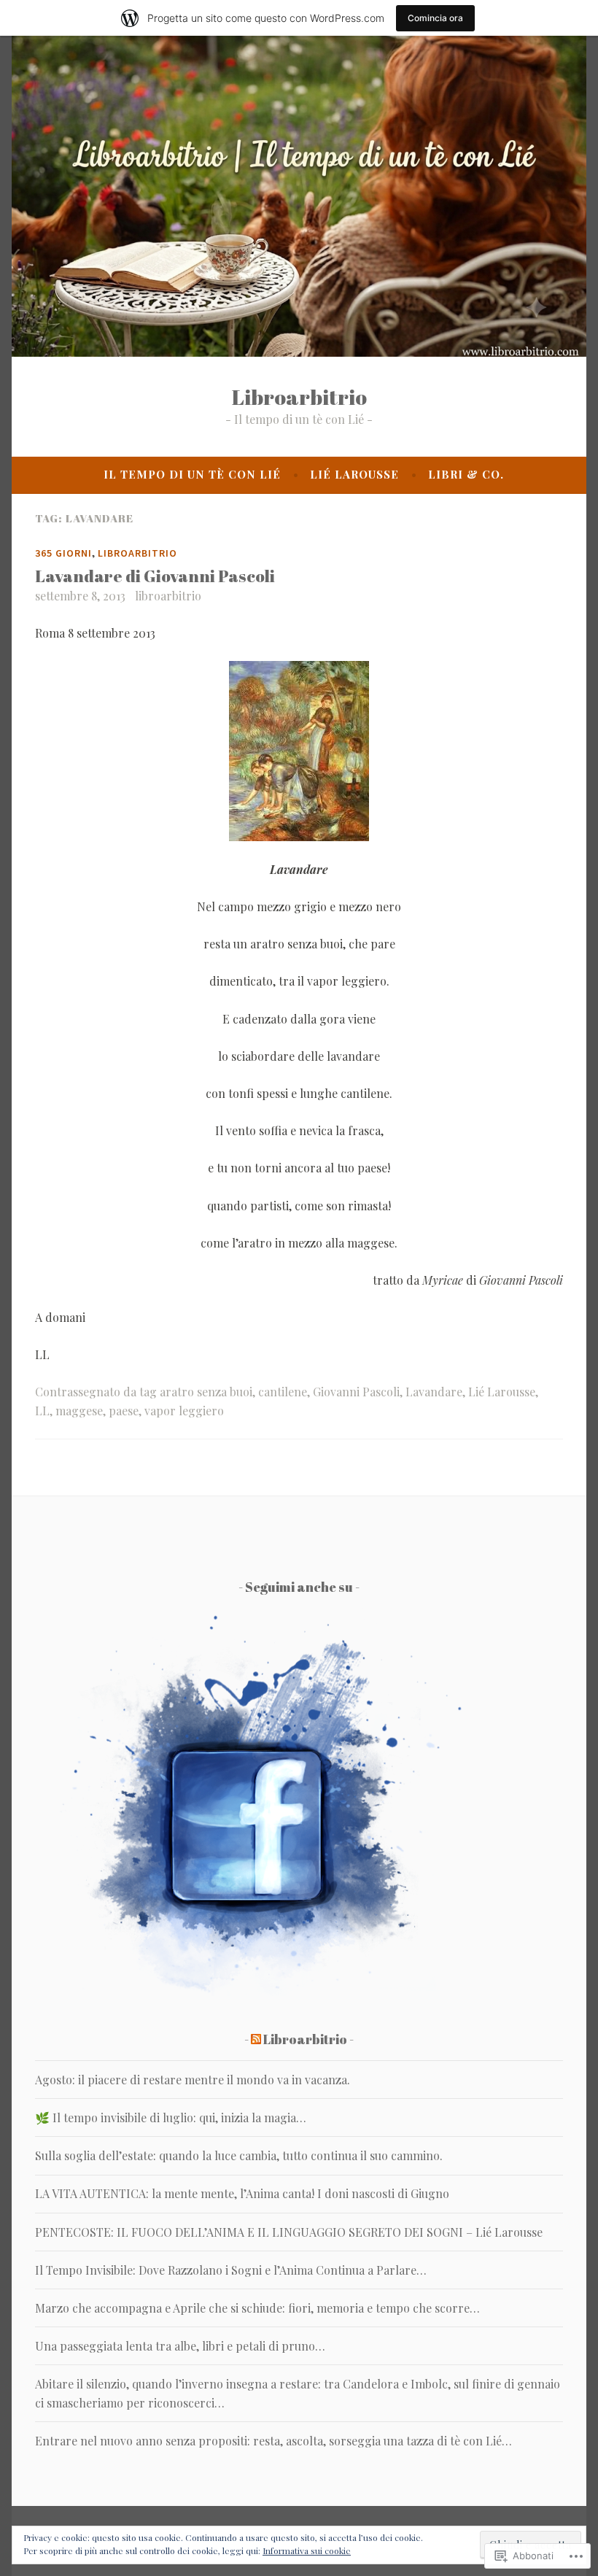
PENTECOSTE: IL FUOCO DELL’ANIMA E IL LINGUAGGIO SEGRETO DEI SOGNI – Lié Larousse (289, 2232)
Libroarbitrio (299, 397)
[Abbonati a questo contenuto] (256, 2039)
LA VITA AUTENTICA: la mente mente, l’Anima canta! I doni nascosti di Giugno (242, 2193)
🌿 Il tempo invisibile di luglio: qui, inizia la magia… (171, 2117)
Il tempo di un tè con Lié (192, 474)
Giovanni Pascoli (356, 1392)
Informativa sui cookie (307, 2550)
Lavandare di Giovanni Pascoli (155, 576)
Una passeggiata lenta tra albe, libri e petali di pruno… (180, 2346)
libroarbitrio (168, 596)
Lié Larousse (354, 474)
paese (124, 1411)
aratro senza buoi (206, 1392)
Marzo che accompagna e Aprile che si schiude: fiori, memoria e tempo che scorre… (257, 2308)
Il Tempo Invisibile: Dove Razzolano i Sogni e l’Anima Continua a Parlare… (231, 2270)
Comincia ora (435, 18)
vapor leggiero (184, 1411)
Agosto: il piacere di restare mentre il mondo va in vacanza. (193, 2080)
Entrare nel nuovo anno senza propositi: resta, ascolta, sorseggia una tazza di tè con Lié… (273, 2441)
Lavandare (434, 1392)
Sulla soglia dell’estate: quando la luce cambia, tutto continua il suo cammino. (239, 2155)
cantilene (283, 1392)
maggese (79, 1411)
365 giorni (63, 553)
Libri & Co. (466, 474)
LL (42, 1411)
